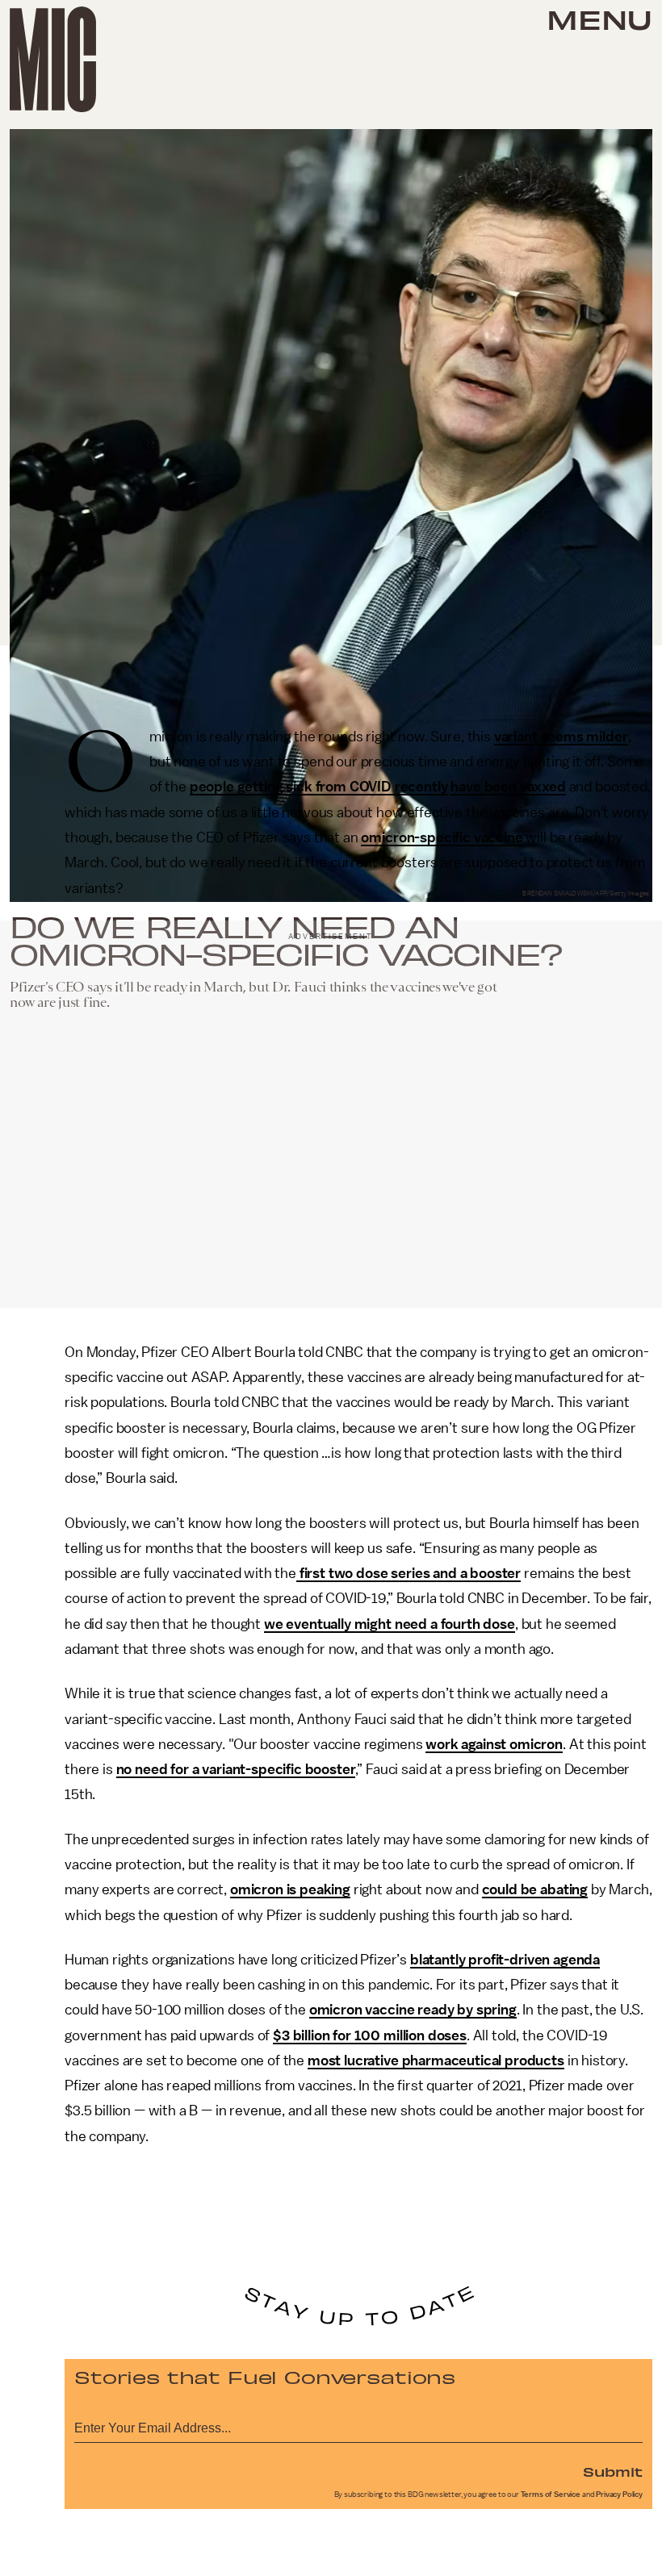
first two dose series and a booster (409, 1573)
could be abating (535, 1889)
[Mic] (53, 59)
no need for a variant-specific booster (236, 1769)
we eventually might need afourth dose (390, 1624)
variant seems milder (561, 737)
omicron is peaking (290, 1889)
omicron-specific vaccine (442, 837)
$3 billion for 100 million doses (370, 2035)
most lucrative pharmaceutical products (436, 2060)
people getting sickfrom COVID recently (319, 787)
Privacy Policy (619, 2495)
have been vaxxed (508, 787)
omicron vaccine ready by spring (413, 2010)
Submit (613, 2471)
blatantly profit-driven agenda (505, 1960)
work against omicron (494, 1744)
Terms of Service (551, 2495)
